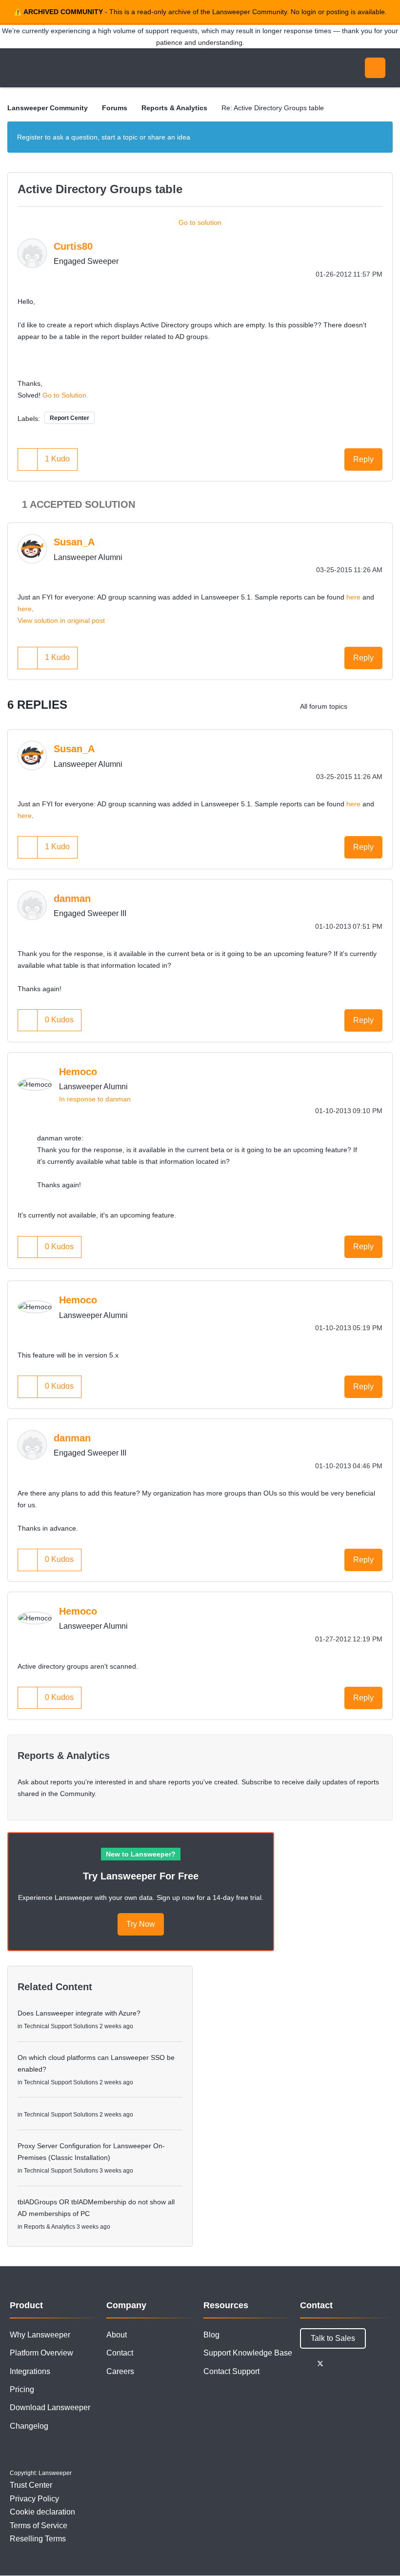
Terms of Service (39, 2526)
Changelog (29, 2426)
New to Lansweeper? (141, 1854)
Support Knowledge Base (248, 2353)
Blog (211, 2335)
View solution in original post (61, 620)
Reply (363, 459)
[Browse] (19, 68)
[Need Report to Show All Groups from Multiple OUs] (383, 706)
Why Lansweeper (40, 2335)
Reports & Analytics (174, 108)
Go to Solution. (65, 395)
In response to (95, 1099)
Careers (120, 2371)
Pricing (22, 2389)
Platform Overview (41, 2353)
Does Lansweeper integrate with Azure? (79, 2013)
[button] (28, 459)
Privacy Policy (34, 2499)
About (117, 2335)
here (353, 597)
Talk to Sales (333, 2338)
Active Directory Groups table (100, 189)
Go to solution (200, 222)
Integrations (30, 2371)
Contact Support (231, 2371)
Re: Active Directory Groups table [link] (273, 108)
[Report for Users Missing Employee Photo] (363, 706)
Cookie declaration (42, 2512)
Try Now (141, 1924)
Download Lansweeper (50, 2407)
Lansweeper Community (97, 68)
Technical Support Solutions (61, 2026)
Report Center (70, 418)
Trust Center (31, 2485)
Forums (115, 108)
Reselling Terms (38, 2539)
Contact (120, 2353)
